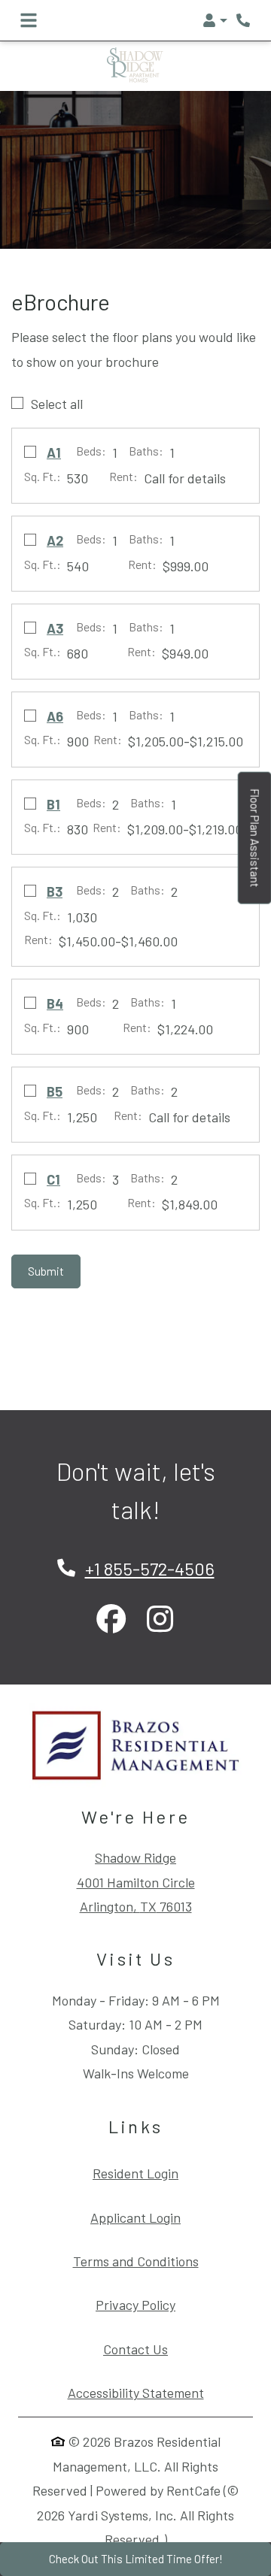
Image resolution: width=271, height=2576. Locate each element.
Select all (57, 404)
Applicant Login (135, 2217)
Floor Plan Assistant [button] (256, 846)
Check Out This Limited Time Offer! (136, 2559)
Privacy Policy (135, 2304)
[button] (215, 20)
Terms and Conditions (136, 2261)
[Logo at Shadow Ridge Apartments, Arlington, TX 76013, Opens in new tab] (135, 1745)
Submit (46, 1271)
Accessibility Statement (136, 2392)
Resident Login (135, 2173)
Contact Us (135, 2349)
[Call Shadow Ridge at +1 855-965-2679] (244, 20)
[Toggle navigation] (29, 20)
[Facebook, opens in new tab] (111, 1620)
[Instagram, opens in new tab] (160, 1620)
